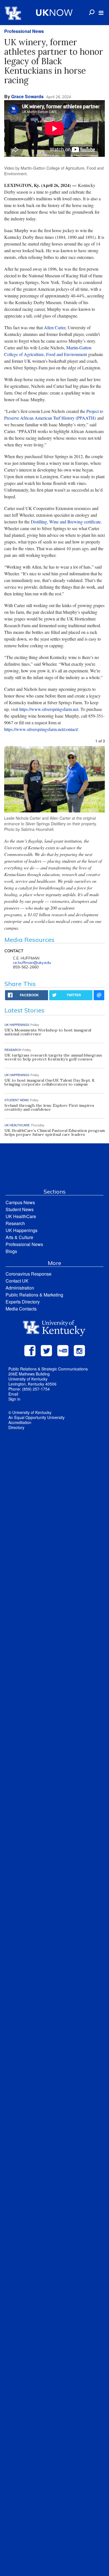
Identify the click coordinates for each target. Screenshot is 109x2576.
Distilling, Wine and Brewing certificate (66, 522)
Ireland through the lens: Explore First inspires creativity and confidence (49, 1107)
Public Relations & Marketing (34, 1295)
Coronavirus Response (29, 1274)
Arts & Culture (19, 1237)
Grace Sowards (27, 96)
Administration (20, 1288)
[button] (101, 13)
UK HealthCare (21, 1216)
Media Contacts (21, 1309)
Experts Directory (23, 1302)
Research (15, 1223)
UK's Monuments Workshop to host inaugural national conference (48, 1032)
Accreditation (20, 1422)
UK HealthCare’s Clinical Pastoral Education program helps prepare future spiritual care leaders (55, 1132)
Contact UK (17, 1281)
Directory (16, 1427)
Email (13, 1394)
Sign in (14, 1399)
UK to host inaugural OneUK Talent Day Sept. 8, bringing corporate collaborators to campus (50, 1082)
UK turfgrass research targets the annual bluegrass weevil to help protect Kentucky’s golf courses (53, 1057)
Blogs (11, 1251)
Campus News (20, 1202)
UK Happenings (22, 1230)
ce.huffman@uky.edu (32, 963)
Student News (20, 1209)
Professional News (24, 31)
